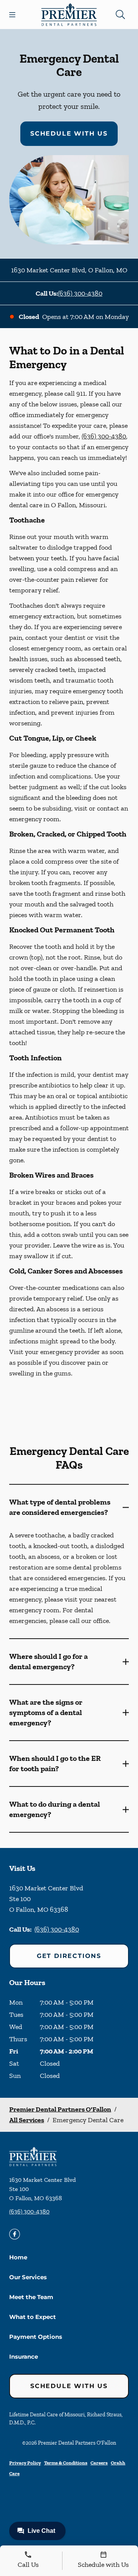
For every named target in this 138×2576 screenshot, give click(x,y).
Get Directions (69, 1956)
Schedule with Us (69, 133)
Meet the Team (31, 2297)
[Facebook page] (15, 2234)
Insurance (24, 2357)
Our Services (28, 2277)
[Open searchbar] (120, 15)
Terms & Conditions (66, 2463)
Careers (99, 2463)
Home (18, 2257)
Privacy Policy (25, 2463)
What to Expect (33, 2317)
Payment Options (36, 2337)
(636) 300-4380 (80, 293)
